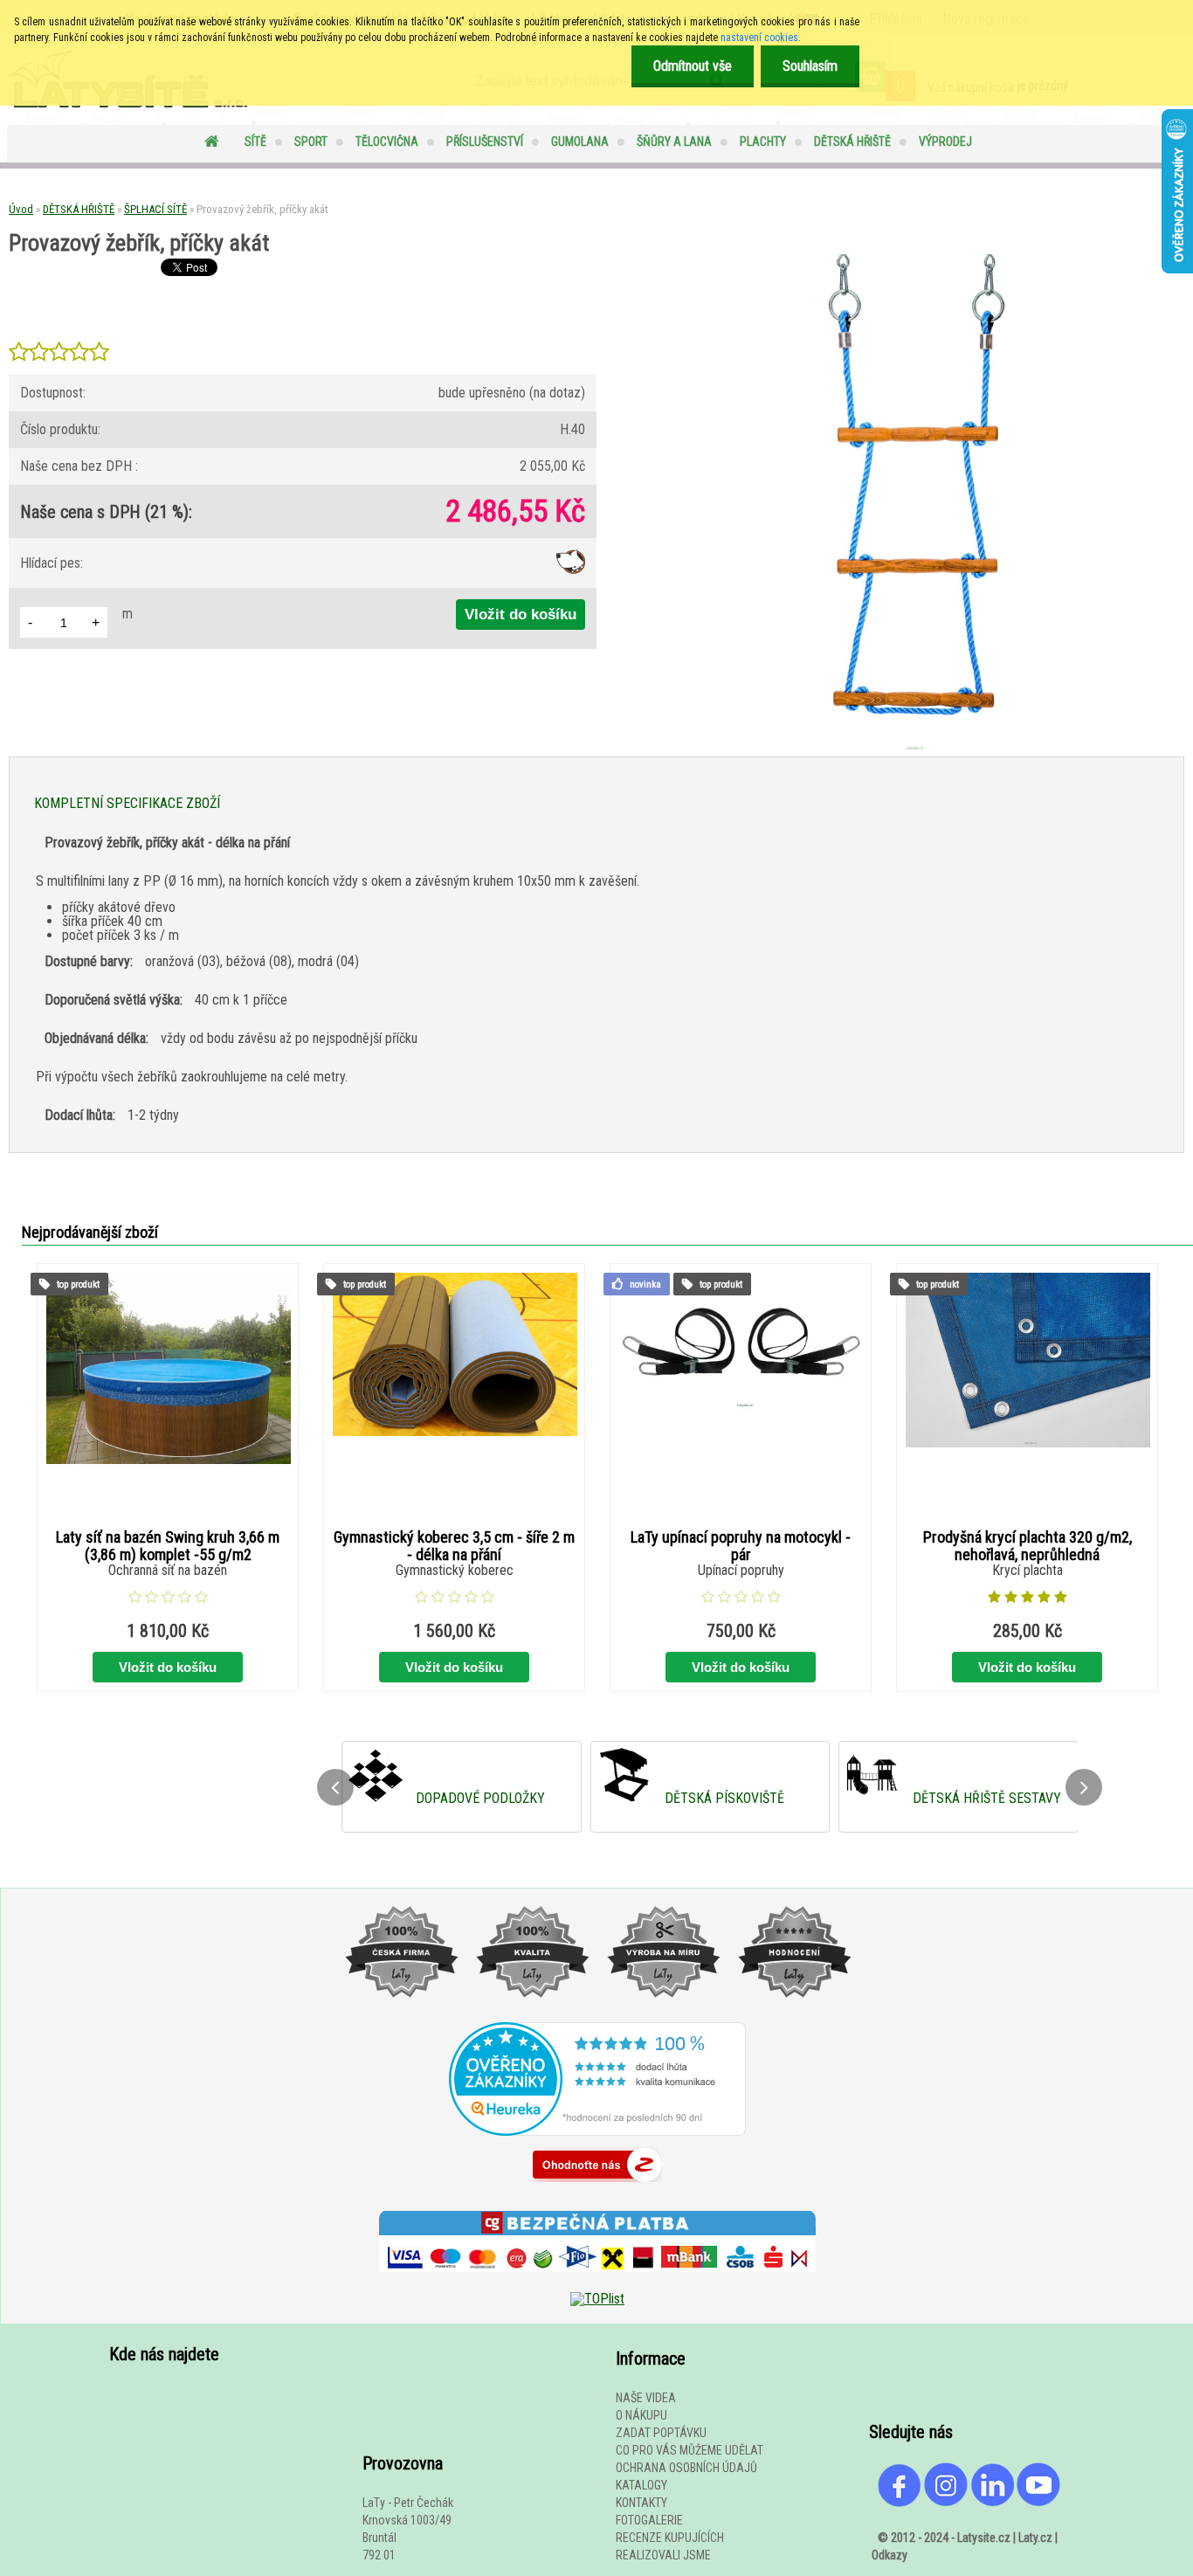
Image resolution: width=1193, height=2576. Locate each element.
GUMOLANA (580, 142)
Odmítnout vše (693, 66)
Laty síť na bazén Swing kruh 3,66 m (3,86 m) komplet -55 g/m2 (168, 1546)
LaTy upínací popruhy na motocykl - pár (741, 1546)
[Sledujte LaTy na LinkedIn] (992, 2503)
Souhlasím (810, 66)
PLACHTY (763, 142)
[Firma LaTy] (401, 2015)
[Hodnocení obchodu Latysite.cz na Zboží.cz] (597, 2186)
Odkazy (890, 2555)
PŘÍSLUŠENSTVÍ (485, 142)
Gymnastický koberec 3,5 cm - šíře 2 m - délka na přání (454, 1546)
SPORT (311, 142)
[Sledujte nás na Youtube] (1038, 2503)
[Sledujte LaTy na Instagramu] (946, 2503)
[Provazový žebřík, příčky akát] (911, 749)
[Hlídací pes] (571, 569)
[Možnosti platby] (597, 2285)
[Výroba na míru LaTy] (663, 2015)
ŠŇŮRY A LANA (674, 142)
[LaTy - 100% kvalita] (532, 2015)
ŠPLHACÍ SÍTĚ (155, 209)
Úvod (21, 209)
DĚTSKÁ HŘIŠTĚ (852, 142)
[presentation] (335, 1787)
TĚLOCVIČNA (387, 142)
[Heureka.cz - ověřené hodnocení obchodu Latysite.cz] (597, 2131)
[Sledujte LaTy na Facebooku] (900, 2503)
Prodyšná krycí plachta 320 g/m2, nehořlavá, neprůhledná (1027, 1546)
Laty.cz (1035, 2538)
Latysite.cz (984, 2538)
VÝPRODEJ (945, 142)
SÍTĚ (255, 142)
